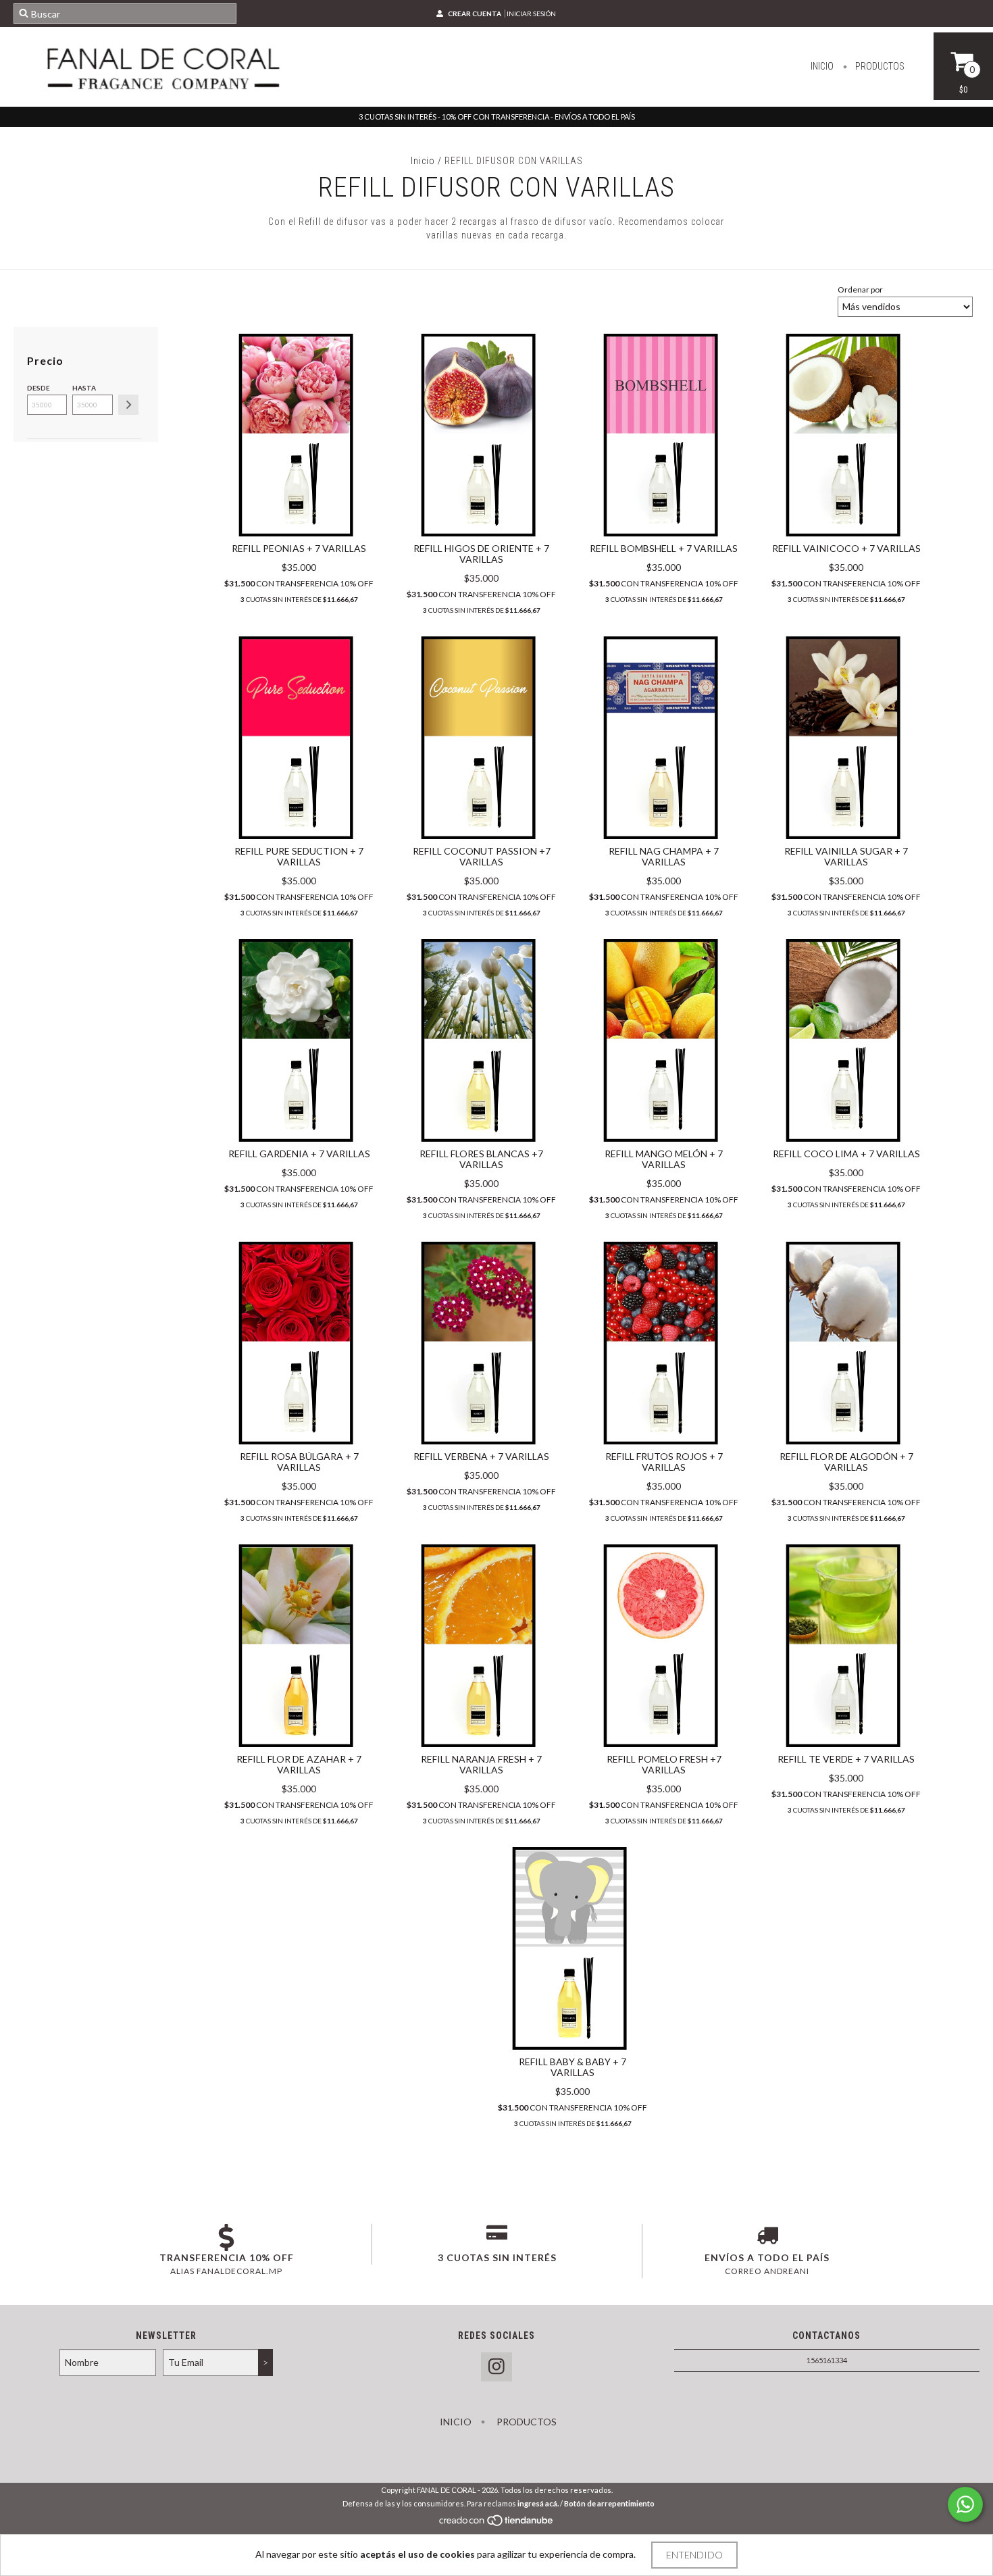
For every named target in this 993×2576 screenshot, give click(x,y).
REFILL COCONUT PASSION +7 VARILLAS (482, 856)
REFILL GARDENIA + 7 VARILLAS (299, 1154)
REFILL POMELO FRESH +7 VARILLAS (664, 1764)
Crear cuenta (475, 14)
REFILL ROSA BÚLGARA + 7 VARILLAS (299, 1462)
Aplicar (128, 405)
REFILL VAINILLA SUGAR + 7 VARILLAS (846, 856)
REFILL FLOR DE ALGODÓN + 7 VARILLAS (846, 1462)
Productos (879, 66)
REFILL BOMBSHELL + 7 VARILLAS (664, 548)
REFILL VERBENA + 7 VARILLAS (481, 1456)
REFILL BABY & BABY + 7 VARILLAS (572, 2067)
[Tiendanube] (497, 2524)
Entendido (694, 2555)
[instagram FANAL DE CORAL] (496, 2367)
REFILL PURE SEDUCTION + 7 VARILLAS (299, 856)
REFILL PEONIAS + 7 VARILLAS (299, 548)
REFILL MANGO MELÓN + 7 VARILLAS (664, 1159)
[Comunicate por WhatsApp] (965, 2504)
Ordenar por (860, 289)
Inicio (822, 66)
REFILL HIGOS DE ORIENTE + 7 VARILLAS (481, 554)
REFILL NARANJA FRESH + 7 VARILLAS (481, 1764)
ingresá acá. (538, 2503)
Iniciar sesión (531, 14)
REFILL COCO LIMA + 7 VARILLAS (846, 1154)
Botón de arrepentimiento (609, 2503)
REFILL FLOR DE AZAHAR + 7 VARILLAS (299, 1764)
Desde (39, 388)
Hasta (84, 388)
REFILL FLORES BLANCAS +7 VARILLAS (481, 1159)
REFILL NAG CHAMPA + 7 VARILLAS (664, 856)
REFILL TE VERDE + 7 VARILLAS (846, 1759)
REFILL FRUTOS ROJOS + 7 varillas (664, 1462)
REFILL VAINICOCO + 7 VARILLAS (846, 548)
